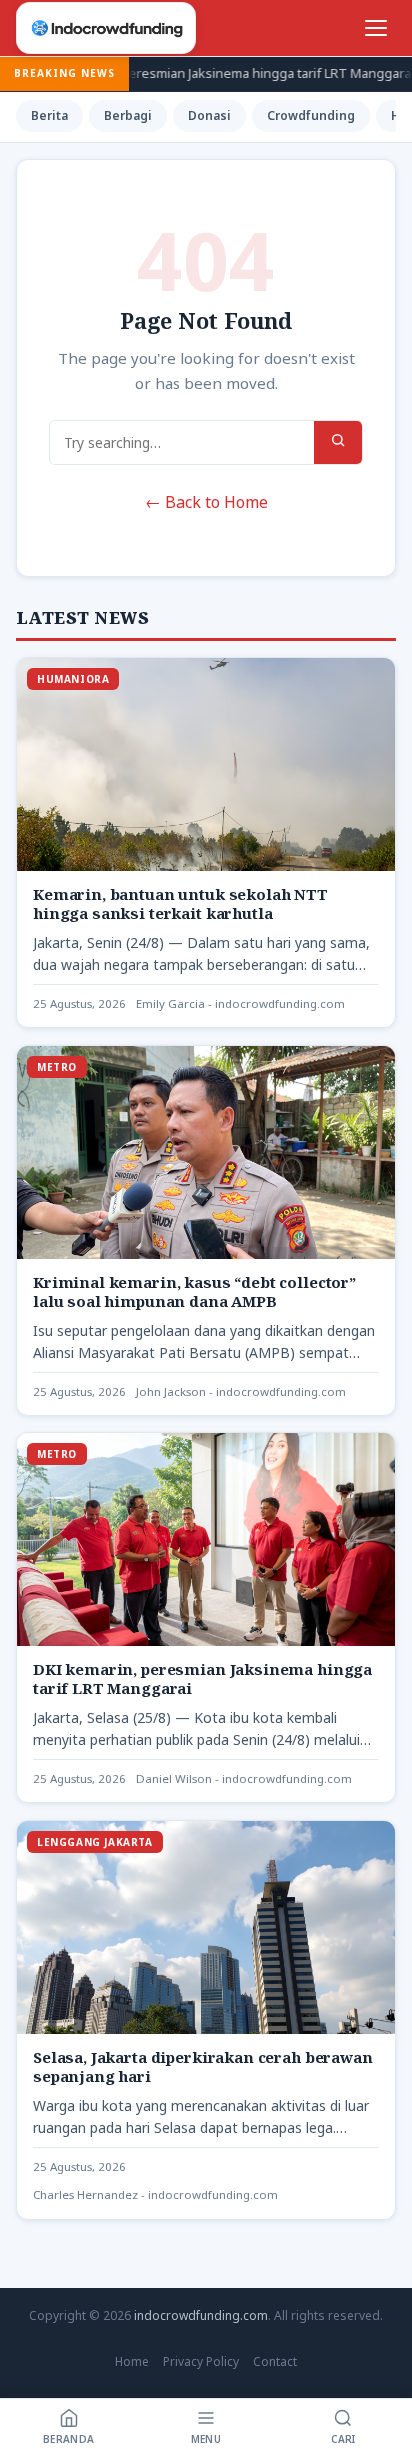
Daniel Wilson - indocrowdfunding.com (244, 1778)
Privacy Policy (201, 2361)
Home (132, 2361)
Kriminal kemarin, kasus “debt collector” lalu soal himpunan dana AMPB (194, 1291)
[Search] (338, 442)
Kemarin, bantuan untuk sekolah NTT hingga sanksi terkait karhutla (180, 904)
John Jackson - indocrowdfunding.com (241, 1390)
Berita (49, 115)
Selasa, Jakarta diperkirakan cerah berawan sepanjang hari (203, 2066)
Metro (57, 1067)
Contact (275, 2361)
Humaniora (73, 679)
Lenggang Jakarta (95, 1842)
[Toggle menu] (376, 28)
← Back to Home (206, 502)
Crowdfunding (311, 115)
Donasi (209, 115)
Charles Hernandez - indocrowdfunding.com (155, 2194)
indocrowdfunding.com (201, 2315)
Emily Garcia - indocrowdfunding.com (240, 1003)
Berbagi (128, 115)
